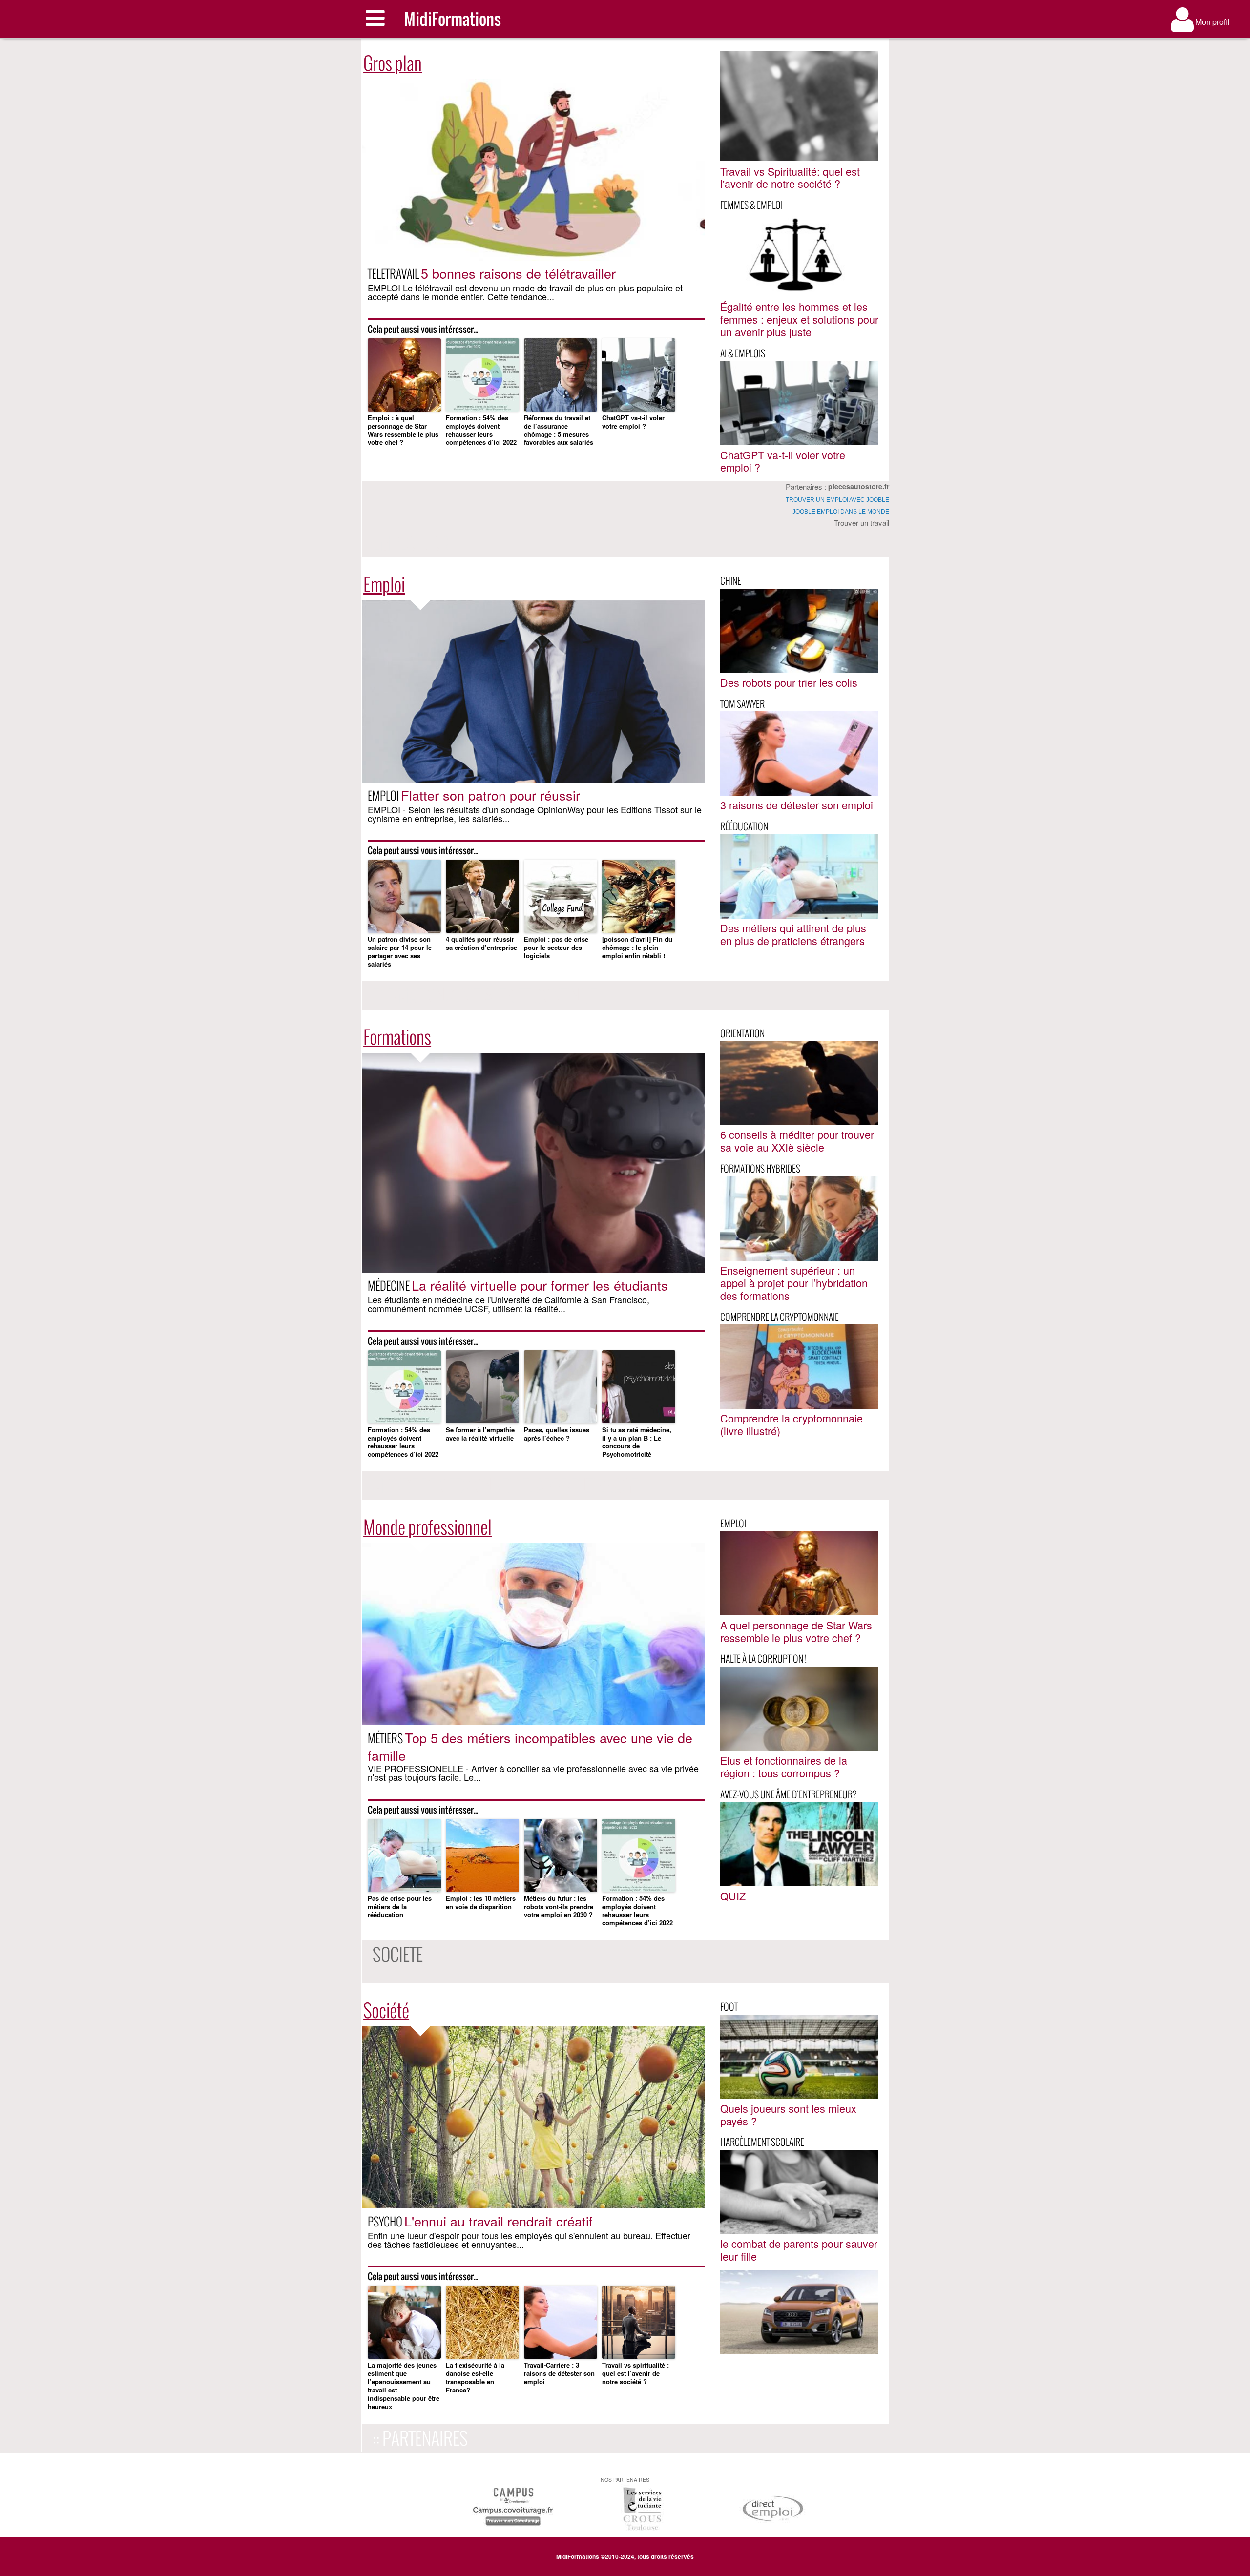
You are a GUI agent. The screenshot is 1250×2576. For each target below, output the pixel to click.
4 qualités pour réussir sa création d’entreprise (481, 944)
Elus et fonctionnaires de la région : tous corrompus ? (784, 1766)
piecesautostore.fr (859, 486)
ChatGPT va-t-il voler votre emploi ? (633, 422)
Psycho (385, 2221)
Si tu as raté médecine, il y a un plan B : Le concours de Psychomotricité (637, 1443)
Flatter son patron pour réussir (490, 795)
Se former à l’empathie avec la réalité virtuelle (480, 1434)
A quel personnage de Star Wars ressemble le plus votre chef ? (796, 1631)
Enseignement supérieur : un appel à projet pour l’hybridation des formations (794, 1283)
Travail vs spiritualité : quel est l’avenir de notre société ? (635, 2374)
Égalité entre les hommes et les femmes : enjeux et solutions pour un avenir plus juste (799, 319)
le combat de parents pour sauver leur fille (799, 2250)
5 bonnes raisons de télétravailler (518, 273)
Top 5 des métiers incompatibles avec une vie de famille (530, 1746)
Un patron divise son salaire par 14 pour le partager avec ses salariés (400, 952)
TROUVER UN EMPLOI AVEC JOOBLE (837, 500)
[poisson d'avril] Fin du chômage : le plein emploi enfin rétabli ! (637, 948)
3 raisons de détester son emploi (797, 805)
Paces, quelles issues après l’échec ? (557, 1434)
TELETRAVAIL (393, 274)
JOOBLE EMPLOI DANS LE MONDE (841, 512)
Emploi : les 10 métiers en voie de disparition (481, 1903)
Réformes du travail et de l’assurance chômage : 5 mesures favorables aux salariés (559, 431)
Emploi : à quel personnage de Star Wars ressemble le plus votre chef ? (403, 431)
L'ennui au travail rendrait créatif (499, 2221)
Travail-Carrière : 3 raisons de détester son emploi (559, 2374)
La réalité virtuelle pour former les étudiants (540, 1285)
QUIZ (733, 1896)
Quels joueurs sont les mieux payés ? (788, 2114)
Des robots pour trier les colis (789, 682)
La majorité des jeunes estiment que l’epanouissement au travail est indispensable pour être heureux (404, 2386)
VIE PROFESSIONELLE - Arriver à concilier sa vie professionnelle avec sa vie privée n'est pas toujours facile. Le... (533, 1772)
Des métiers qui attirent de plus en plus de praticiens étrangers (793, 934)
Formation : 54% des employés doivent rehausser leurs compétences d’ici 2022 (481, 431)
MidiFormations (452, 19)
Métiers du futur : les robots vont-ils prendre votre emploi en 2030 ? (559, 1907)
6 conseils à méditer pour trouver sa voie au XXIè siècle (797, 1141)
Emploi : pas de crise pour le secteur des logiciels (556, 948)
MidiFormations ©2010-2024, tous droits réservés (625, 2556)
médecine (389, 1286)
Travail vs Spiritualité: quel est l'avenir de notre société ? (790, 177)
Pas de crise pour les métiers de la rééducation (400, 1907)
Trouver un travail (862, 523)
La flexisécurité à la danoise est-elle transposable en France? (475, 2378)
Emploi (384, 795)
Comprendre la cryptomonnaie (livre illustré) (792, 1424)
